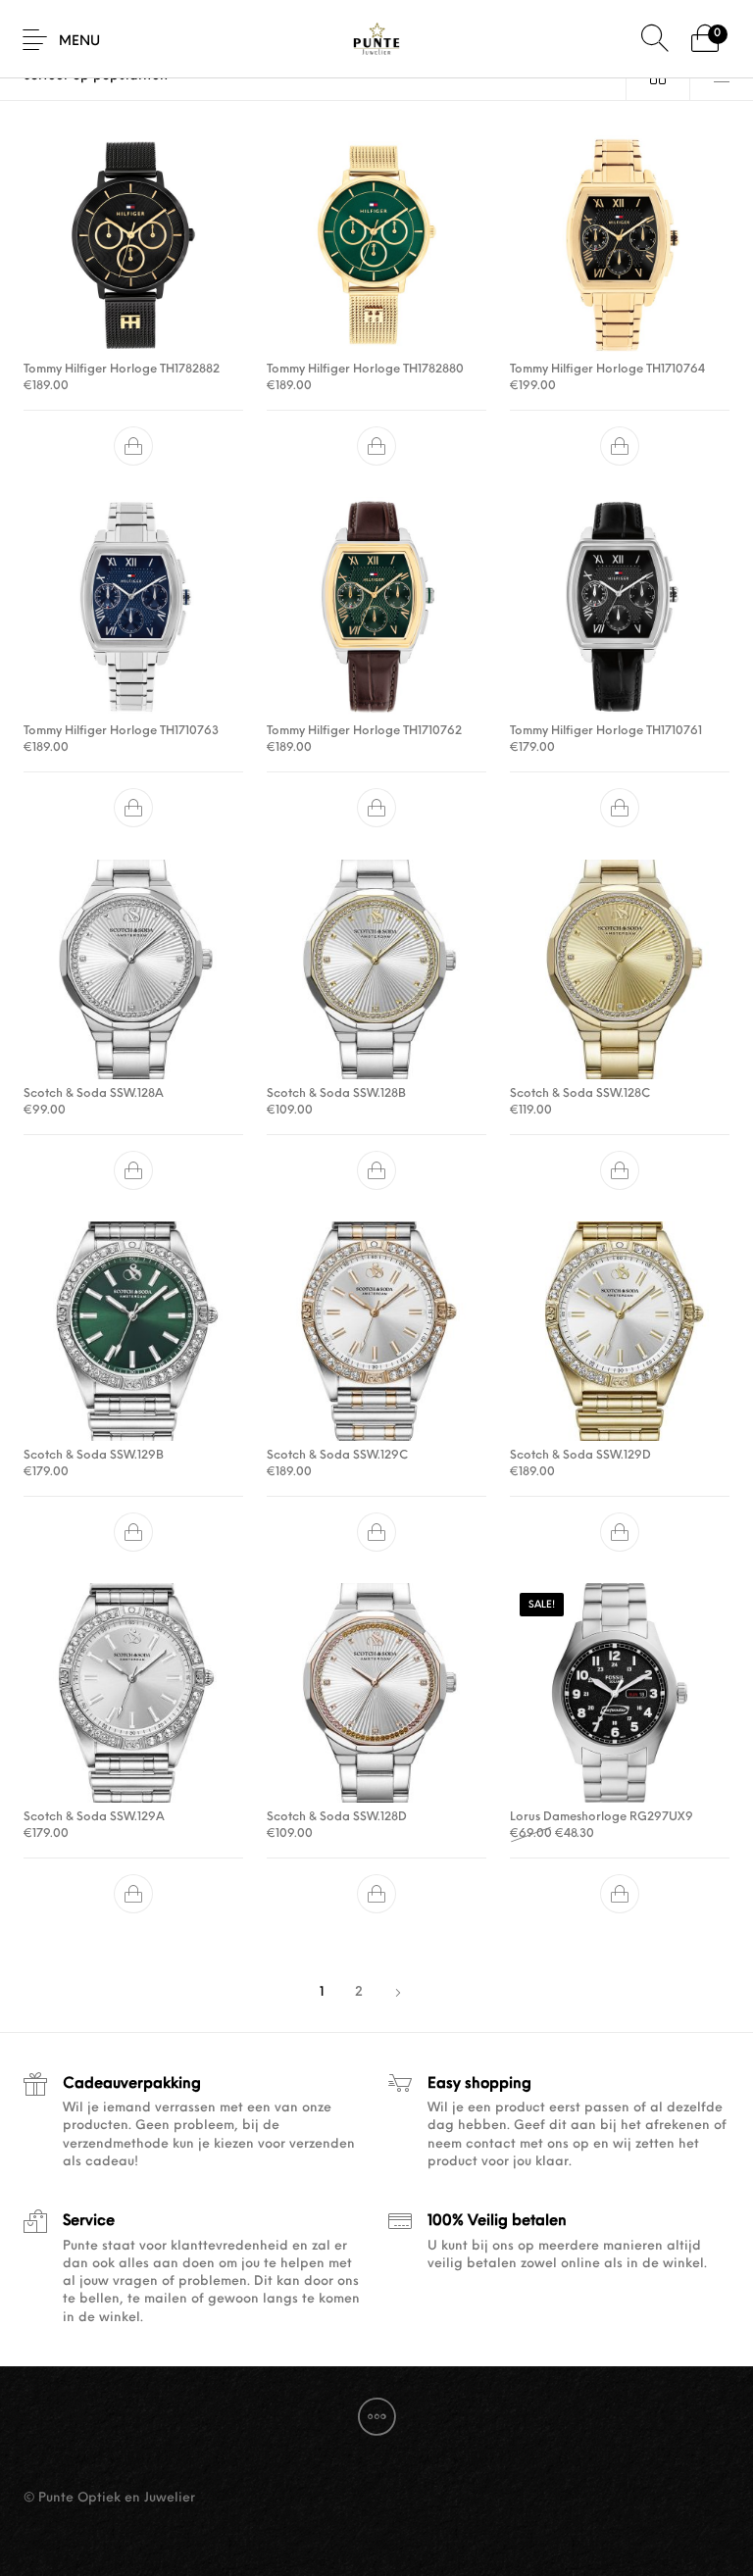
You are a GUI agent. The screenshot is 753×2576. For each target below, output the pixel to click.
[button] (133, 446)
